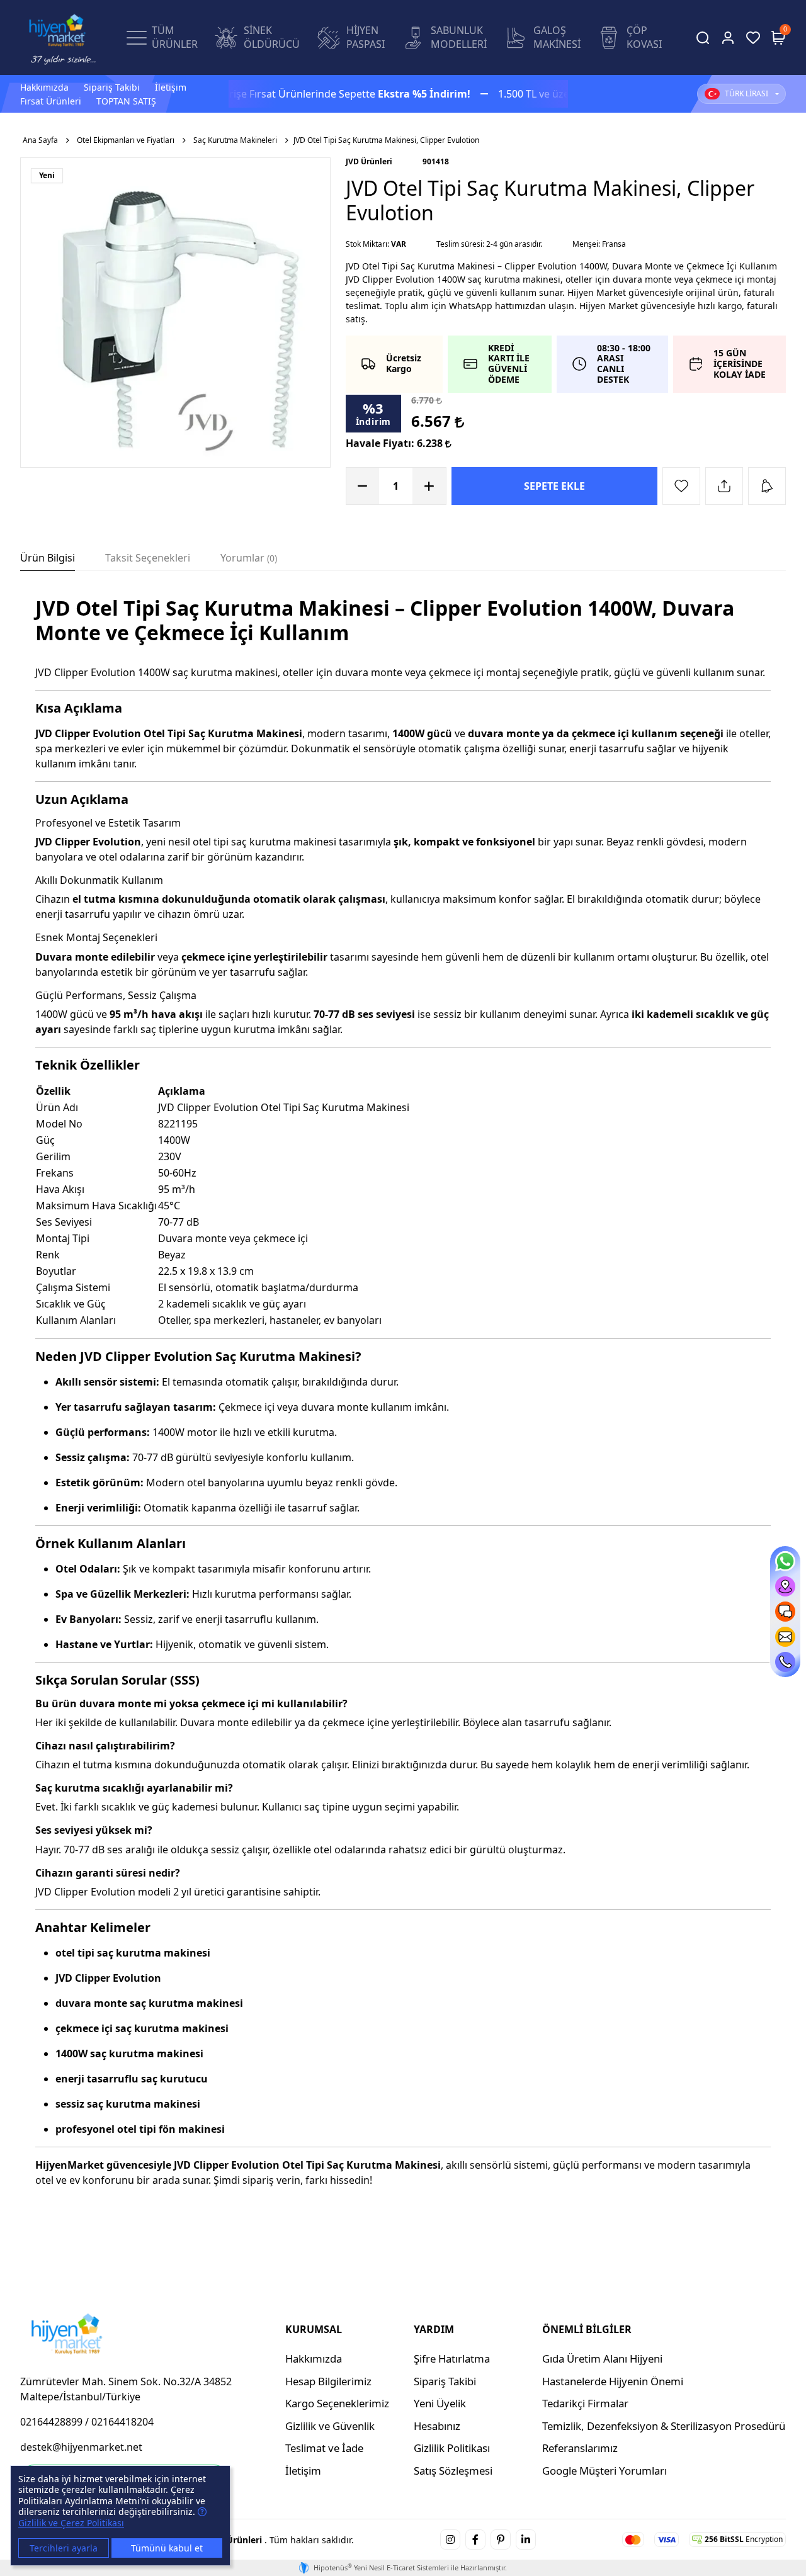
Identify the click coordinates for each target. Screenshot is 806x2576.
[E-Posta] (785, 1637)
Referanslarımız (580, 2448)
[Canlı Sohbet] (785, 1612)
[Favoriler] (753, 38)
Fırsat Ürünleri (51, 101)
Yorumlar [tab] (247, 558)
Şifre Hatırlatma (452, 2359)
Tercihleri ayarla (64, 2548)
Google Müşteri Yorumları (604, 2471)
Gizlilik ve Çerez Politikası (71, 2523)
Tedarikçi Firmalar (585, 2403)
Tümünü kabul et (167, 2548)
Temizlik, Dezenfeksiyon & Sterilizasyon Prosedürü (664, 2426)
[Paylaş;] (724, 486)
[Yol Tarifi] (785, 1586)
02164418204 (122, 2422)
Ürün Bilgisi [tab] (48, 558)
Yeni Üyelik (440, 2403)
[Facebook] (475, 2539)
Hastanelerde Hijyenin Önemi (613, 2381)
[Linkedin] (526, 2539)
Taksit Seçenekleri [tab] (148, 558)
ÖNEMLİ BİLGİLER (587, 2329)
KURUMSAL (314, 2329)
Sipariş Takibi (112, 87)
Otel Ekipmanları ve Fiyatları (126, 140)
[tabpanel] (403, 1409)
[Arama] (703, 38)
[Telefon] (785, 1662)
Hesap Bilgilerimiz (328, 2381)
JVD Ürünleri (369, 161)
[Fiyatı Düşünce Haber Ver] (767, 486)
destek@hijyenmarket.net (81, 2447)
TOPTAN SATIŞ (126, 101)
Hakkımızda (44, 87)
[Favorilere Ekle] (681, 486)
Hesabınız (437, 2426)
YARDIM (434, 2329)
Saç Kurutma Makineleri (235, 140)
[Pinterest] (501, 2539)
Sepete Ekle (554, 486)
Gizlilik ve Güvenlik (330, 2426)
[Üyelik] (728, 38)
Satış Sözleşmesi (453, 2471)
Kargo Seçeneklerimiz (337, 2403)
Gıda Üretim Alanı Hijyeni (602, 2359)
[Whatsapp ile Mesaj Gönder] (785, 1561)
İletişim (171, 87)
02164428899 (51, 2422)
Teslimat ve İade (324, 2448)
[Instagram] (450, 2539)
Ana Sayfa (40, 140)
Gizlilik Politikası (452, 2448)
